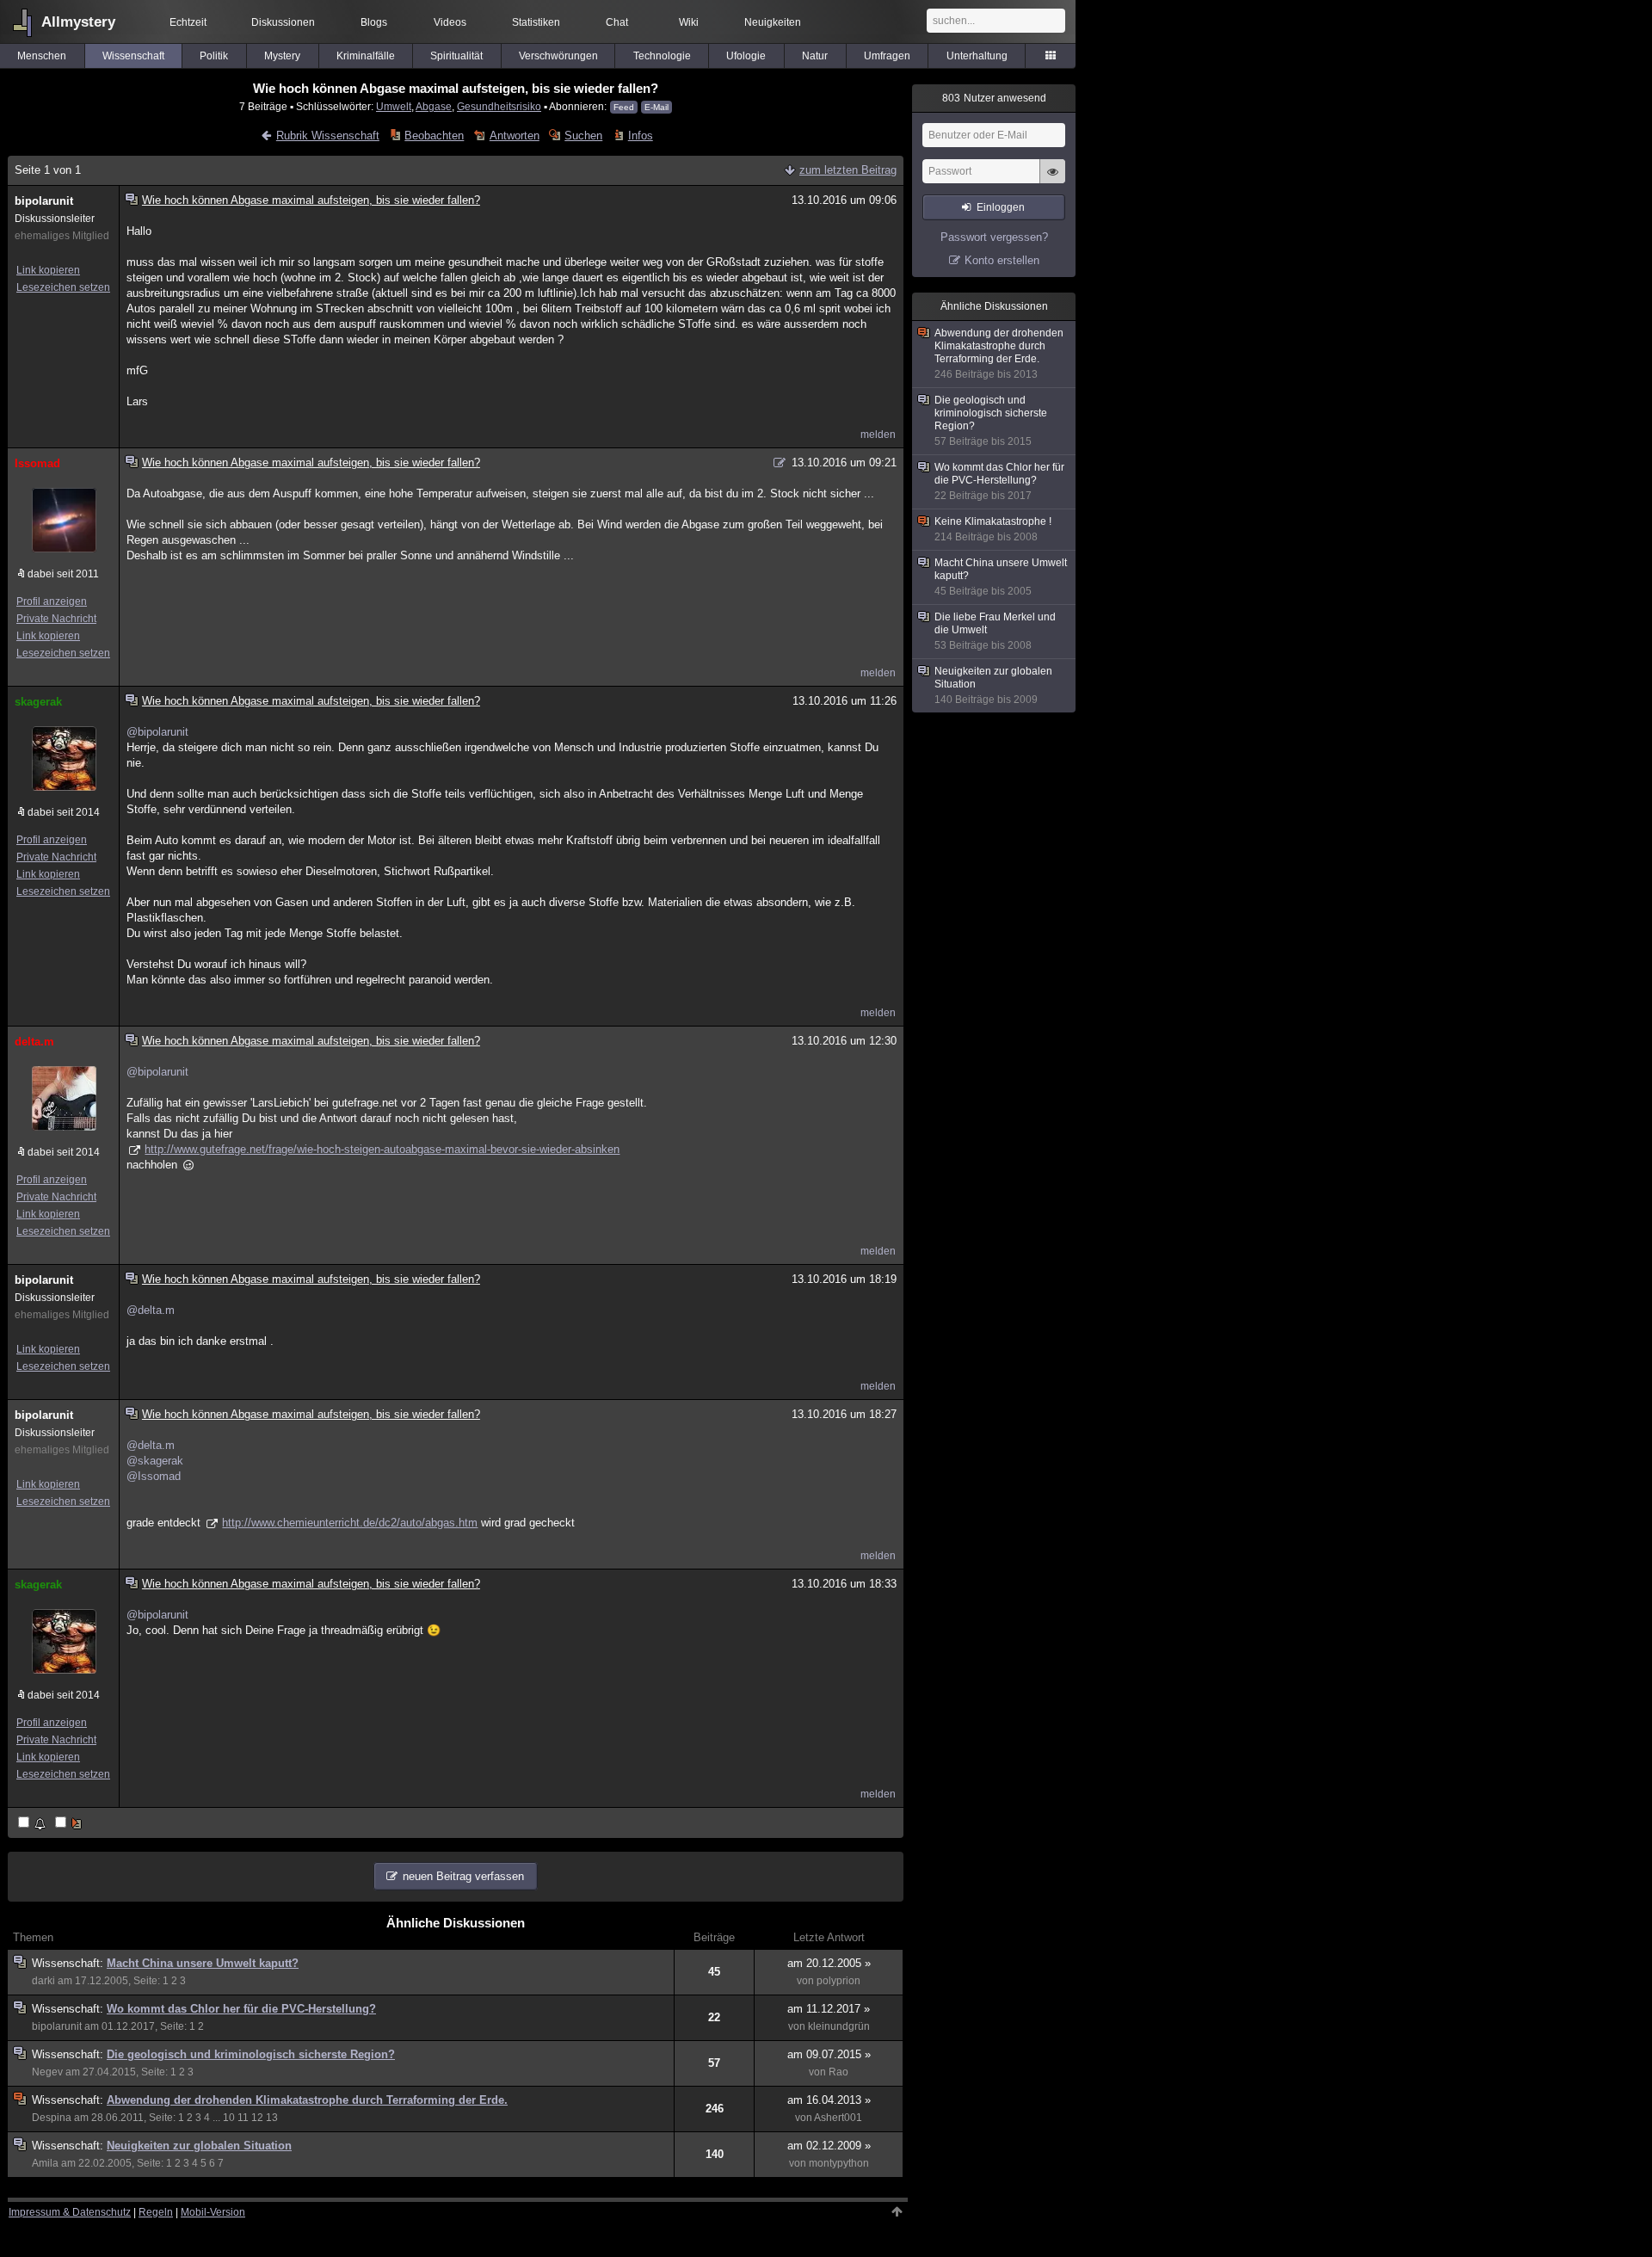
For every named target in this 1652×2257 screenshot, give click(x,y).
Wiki (689, 22)
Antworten (514, 136)
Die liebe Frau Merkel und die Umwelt (995, 631)
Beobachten (434, 136)
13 (272, 2118)
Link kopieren (48, 270)
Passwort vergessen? (994, 237)
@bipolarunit (157, 732)
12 (257, 2118)
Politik (214, 56)
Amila (45, 2163)
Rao (838, 2072)
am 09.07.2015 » (829, 2054)
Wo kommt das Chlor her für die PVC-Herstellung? (241, 2009)
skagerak (38, 702)
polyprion (838, 1981)
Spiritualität (456, 56)
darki (43, 1981)
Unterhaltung (977, 56)
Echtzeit (188, 22)
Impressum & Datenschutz (70, 2212)
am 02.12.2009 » (829, 2146)
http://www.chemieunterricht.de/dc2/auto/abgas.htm (350, 1523)
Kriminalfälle (366, 56)
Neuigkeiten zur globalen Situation (199, 2146)
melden (878, 435)
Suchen (583, 136)
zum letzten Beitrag (848, 170)
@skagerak (155, 1461)
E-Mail (656, 107)
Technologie (662, 56)
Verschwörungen (558, 56)
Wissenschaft (133, 56)
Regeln (156, 2212)
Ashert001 (838, 2118)
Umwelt (394, 106)
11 (243, 2118)
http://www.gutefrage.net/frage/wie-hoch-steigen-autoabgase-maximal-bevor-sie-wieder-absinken (382, 1149)
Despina (52, 2118)
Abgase (434, 106)
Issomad (37, 463)
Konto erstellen (1002, 260)
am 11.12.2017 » (829, 2009)
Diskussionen (283, 22)
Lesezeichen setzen (63, 287)
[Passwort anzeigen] (1052, 181)
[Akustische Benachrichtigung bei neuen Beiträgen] (33, 1824)
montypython (839, 2163)
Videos (450, 22)
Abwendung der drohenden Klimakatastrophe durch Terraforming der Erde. (307, 2100)
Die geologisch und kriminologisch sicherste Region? (251, 2054)
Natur (815, 56)
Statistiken (536, 22)
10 (229, 2118)
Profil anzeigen (52, 601)
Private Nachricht (56, 619)
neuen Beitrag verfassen (463, 1876)
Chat (617, 22)
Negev (47, 2072)
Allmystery (78, 22)
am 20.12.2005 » (829, 1963)
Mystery (282, 56)
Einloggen (1001, 207)
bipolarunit (44, 201)
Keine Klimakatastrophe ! (993, 529)
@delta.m (151, 1310)
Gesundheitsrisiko (499, 106)
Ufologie (746, 56)
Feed (624, 107)
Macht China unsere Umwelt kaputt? (203, 1963)
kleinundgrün (839, 2026)
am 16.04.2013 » (829, 2100)
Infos (640, 136)
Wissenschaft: (69, 1963)
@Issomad (154, 1476)
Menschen (42, 56)
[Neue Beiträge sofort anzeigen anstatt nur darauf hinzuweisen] (70, 1824)
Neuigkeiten (773, 22)
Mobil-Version (213, 2212)
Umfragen (887, 56)
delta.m (34, 1042)
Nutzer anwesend (994, 98)
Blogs (374, 22)
